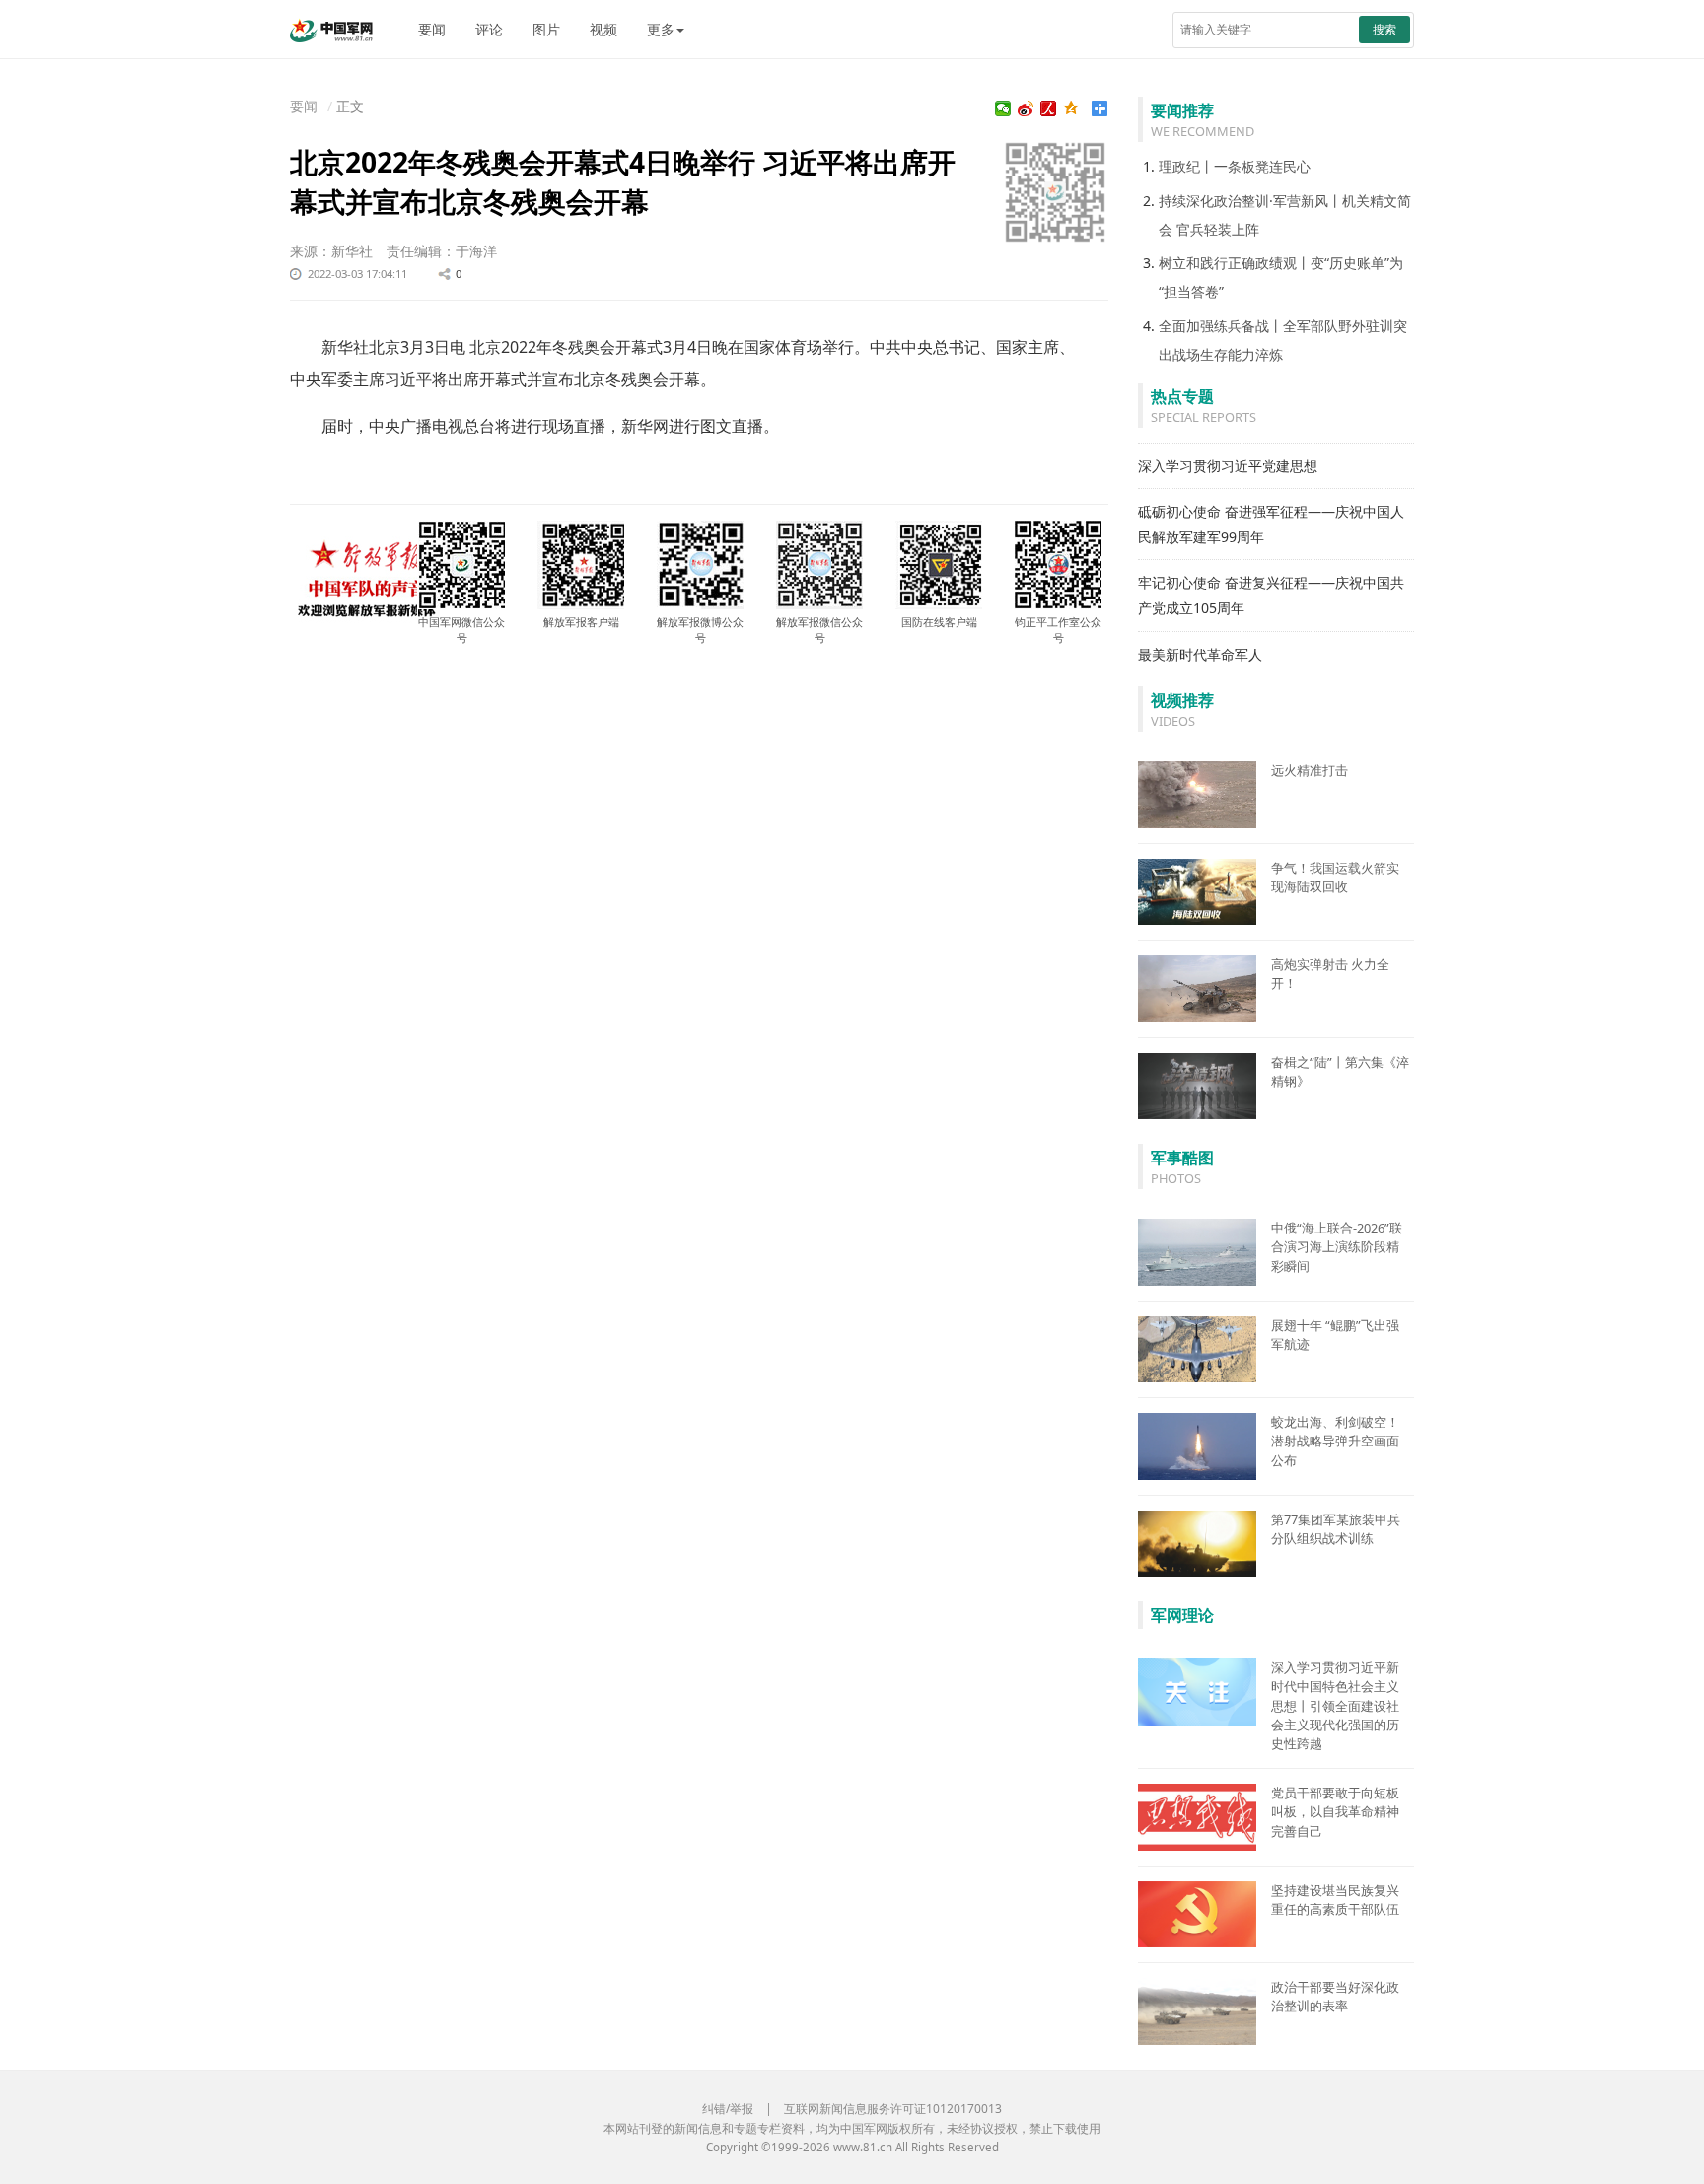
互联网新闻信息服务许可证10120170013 (893, 2109)
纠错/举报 (728, 2109)
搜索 (1384, 29)
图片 (546, 29)
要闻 (432, 29)
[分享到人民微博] (1049, 108)
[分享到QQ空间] (1071, 108)
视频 (603, 29)
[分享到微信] (1003, 108)
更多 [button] (661, 29)
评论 (489, 29)
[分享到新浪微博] (1026, 108)
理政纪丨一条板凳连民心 (1235, 166)
